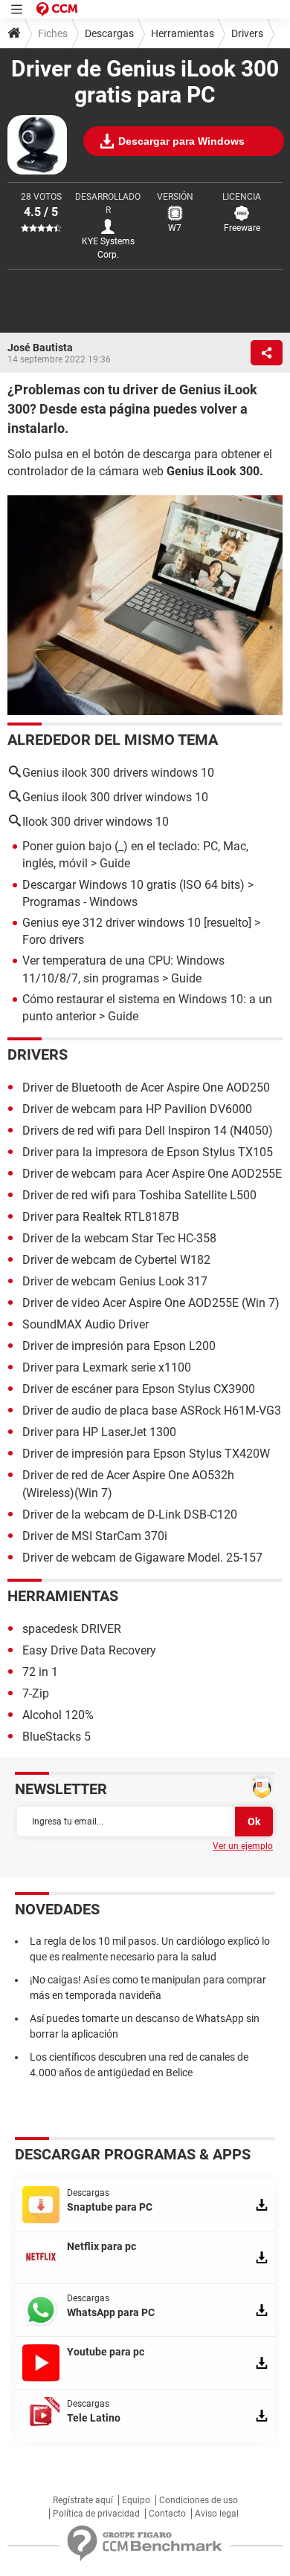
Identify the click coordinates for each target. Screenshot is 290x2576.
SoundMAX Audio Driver (86, 1324)
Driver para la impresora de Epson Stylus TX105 (148, 1152)
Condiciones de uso (199, 2500)
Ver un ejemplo (243, 1846)
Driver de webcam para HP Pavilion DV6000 (137, 1109)
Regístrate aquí (83, 2500)
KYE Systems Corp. (108, 248)
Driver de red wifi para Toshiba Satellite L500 (139, 1195)
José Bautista (40, 348)
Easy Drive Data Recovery (89, 1650)
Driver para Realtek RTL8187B (101, 1217)
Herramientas (183, 33)
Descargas (109, 33)
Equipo (136, 2500)
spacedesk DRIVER (72, 1629)
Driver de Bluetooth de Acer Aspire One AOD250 (146, 1088)
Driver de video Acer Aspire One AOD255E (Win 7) (151, 1303)
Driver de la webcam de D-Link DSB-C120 (130, 1514)
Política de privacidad (96, 2514)
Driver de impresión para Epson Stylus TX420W (146, 1454)
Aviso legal (217, 2514)
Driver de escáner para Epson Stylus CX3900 (139, 1389)
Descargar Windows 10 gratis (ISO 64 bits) (133, 885)
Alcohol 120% (58, 1715)
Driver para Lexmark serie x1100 (107, 1367)
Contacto (167, 2514)
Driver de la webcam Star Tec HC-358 (119, 1238)
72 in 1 (40, 1672)
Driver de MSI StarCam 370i (95, 1536)
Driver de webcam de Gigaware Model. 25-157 (144, 1558)
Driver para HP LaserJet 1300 (99, 1432)
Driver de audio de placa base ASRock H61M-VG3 (152, 1411)
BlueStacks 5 (57, 1737)
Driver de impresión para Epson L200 (119, 1346)
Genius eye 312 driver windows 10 (112, 923)
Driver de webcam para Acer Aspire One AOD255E (152, 1174)
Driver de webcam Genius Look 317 (115, 1281)
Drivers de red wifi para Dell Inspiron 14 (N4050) (148, 1131)
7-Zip (36, 1693)
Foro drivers (53, 940)
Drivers (247, 33)
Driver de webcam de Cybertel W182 (116, 1260)
